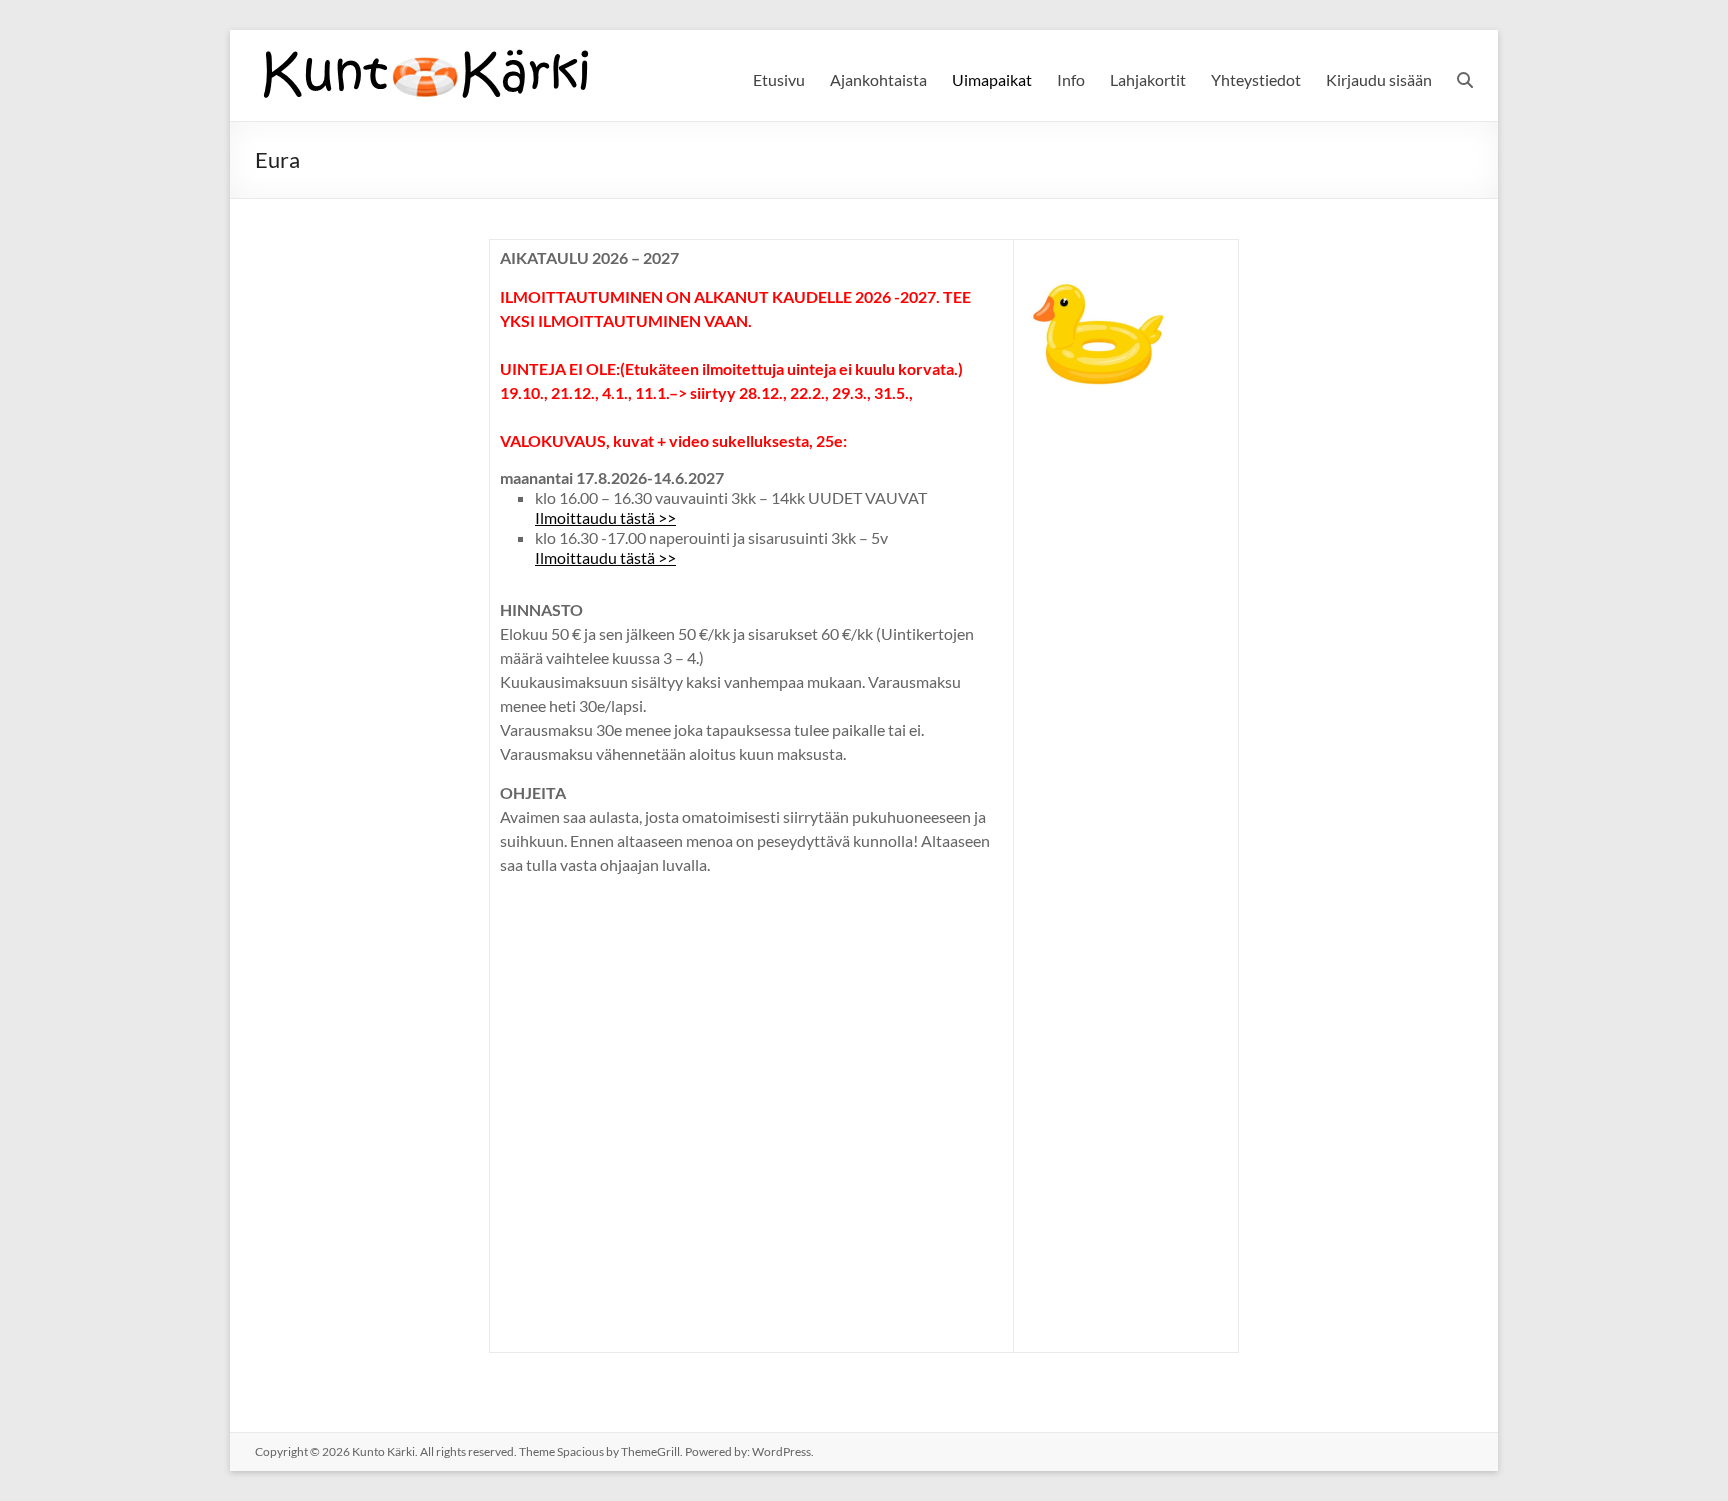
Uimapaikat (992, 79)
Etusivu (779, 79)
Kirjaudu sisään (1379, 79)
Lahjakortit (1148, 79)
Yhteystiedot (1256, 79)
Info (1071, 79)
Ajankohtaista (878, 79)
